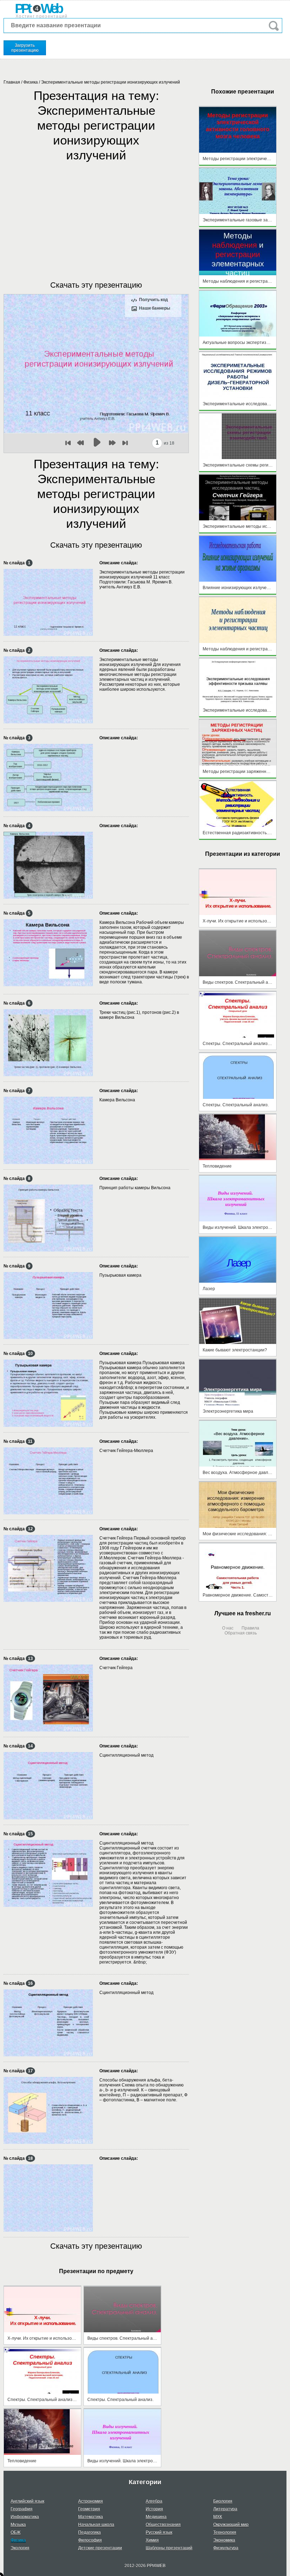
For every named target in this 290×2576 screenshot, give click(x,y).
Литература (225, 2509)
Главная (12, 82)
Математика (91, 2517)
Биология (223, 2501)
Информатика (25, 2517)
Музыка (18, 2525)
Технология (225, 2532)
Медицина (156, 2517)
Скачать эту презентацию (96, 285)
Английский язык (27, 2501)
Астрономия (91, 2501)
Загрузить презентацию (25, 48)
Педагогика (89, 2532)
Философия (90, 2540)
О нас (228, 1628)
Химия (152, 2540)
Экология (20, 2548)
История (154, 2509)
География (22, 2509)
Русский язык (159, 2532)
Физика (31, 82)
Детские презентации (100, 2548)
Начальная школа (96, 2525)
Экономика (224, 2540)
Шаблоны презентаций (169, 2548)
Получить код (153, 300)
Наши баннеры (155, 308)
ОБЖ (16, 2532)
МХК (218, 2517)
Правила (250, 1628)
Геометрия (89, 2509)
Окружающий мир (231, 2525)
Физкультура (226, 2548)
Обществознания (163, 2525)
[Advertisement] (96, 214)
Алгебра (154, 2501)
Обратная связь (241, 1633)
